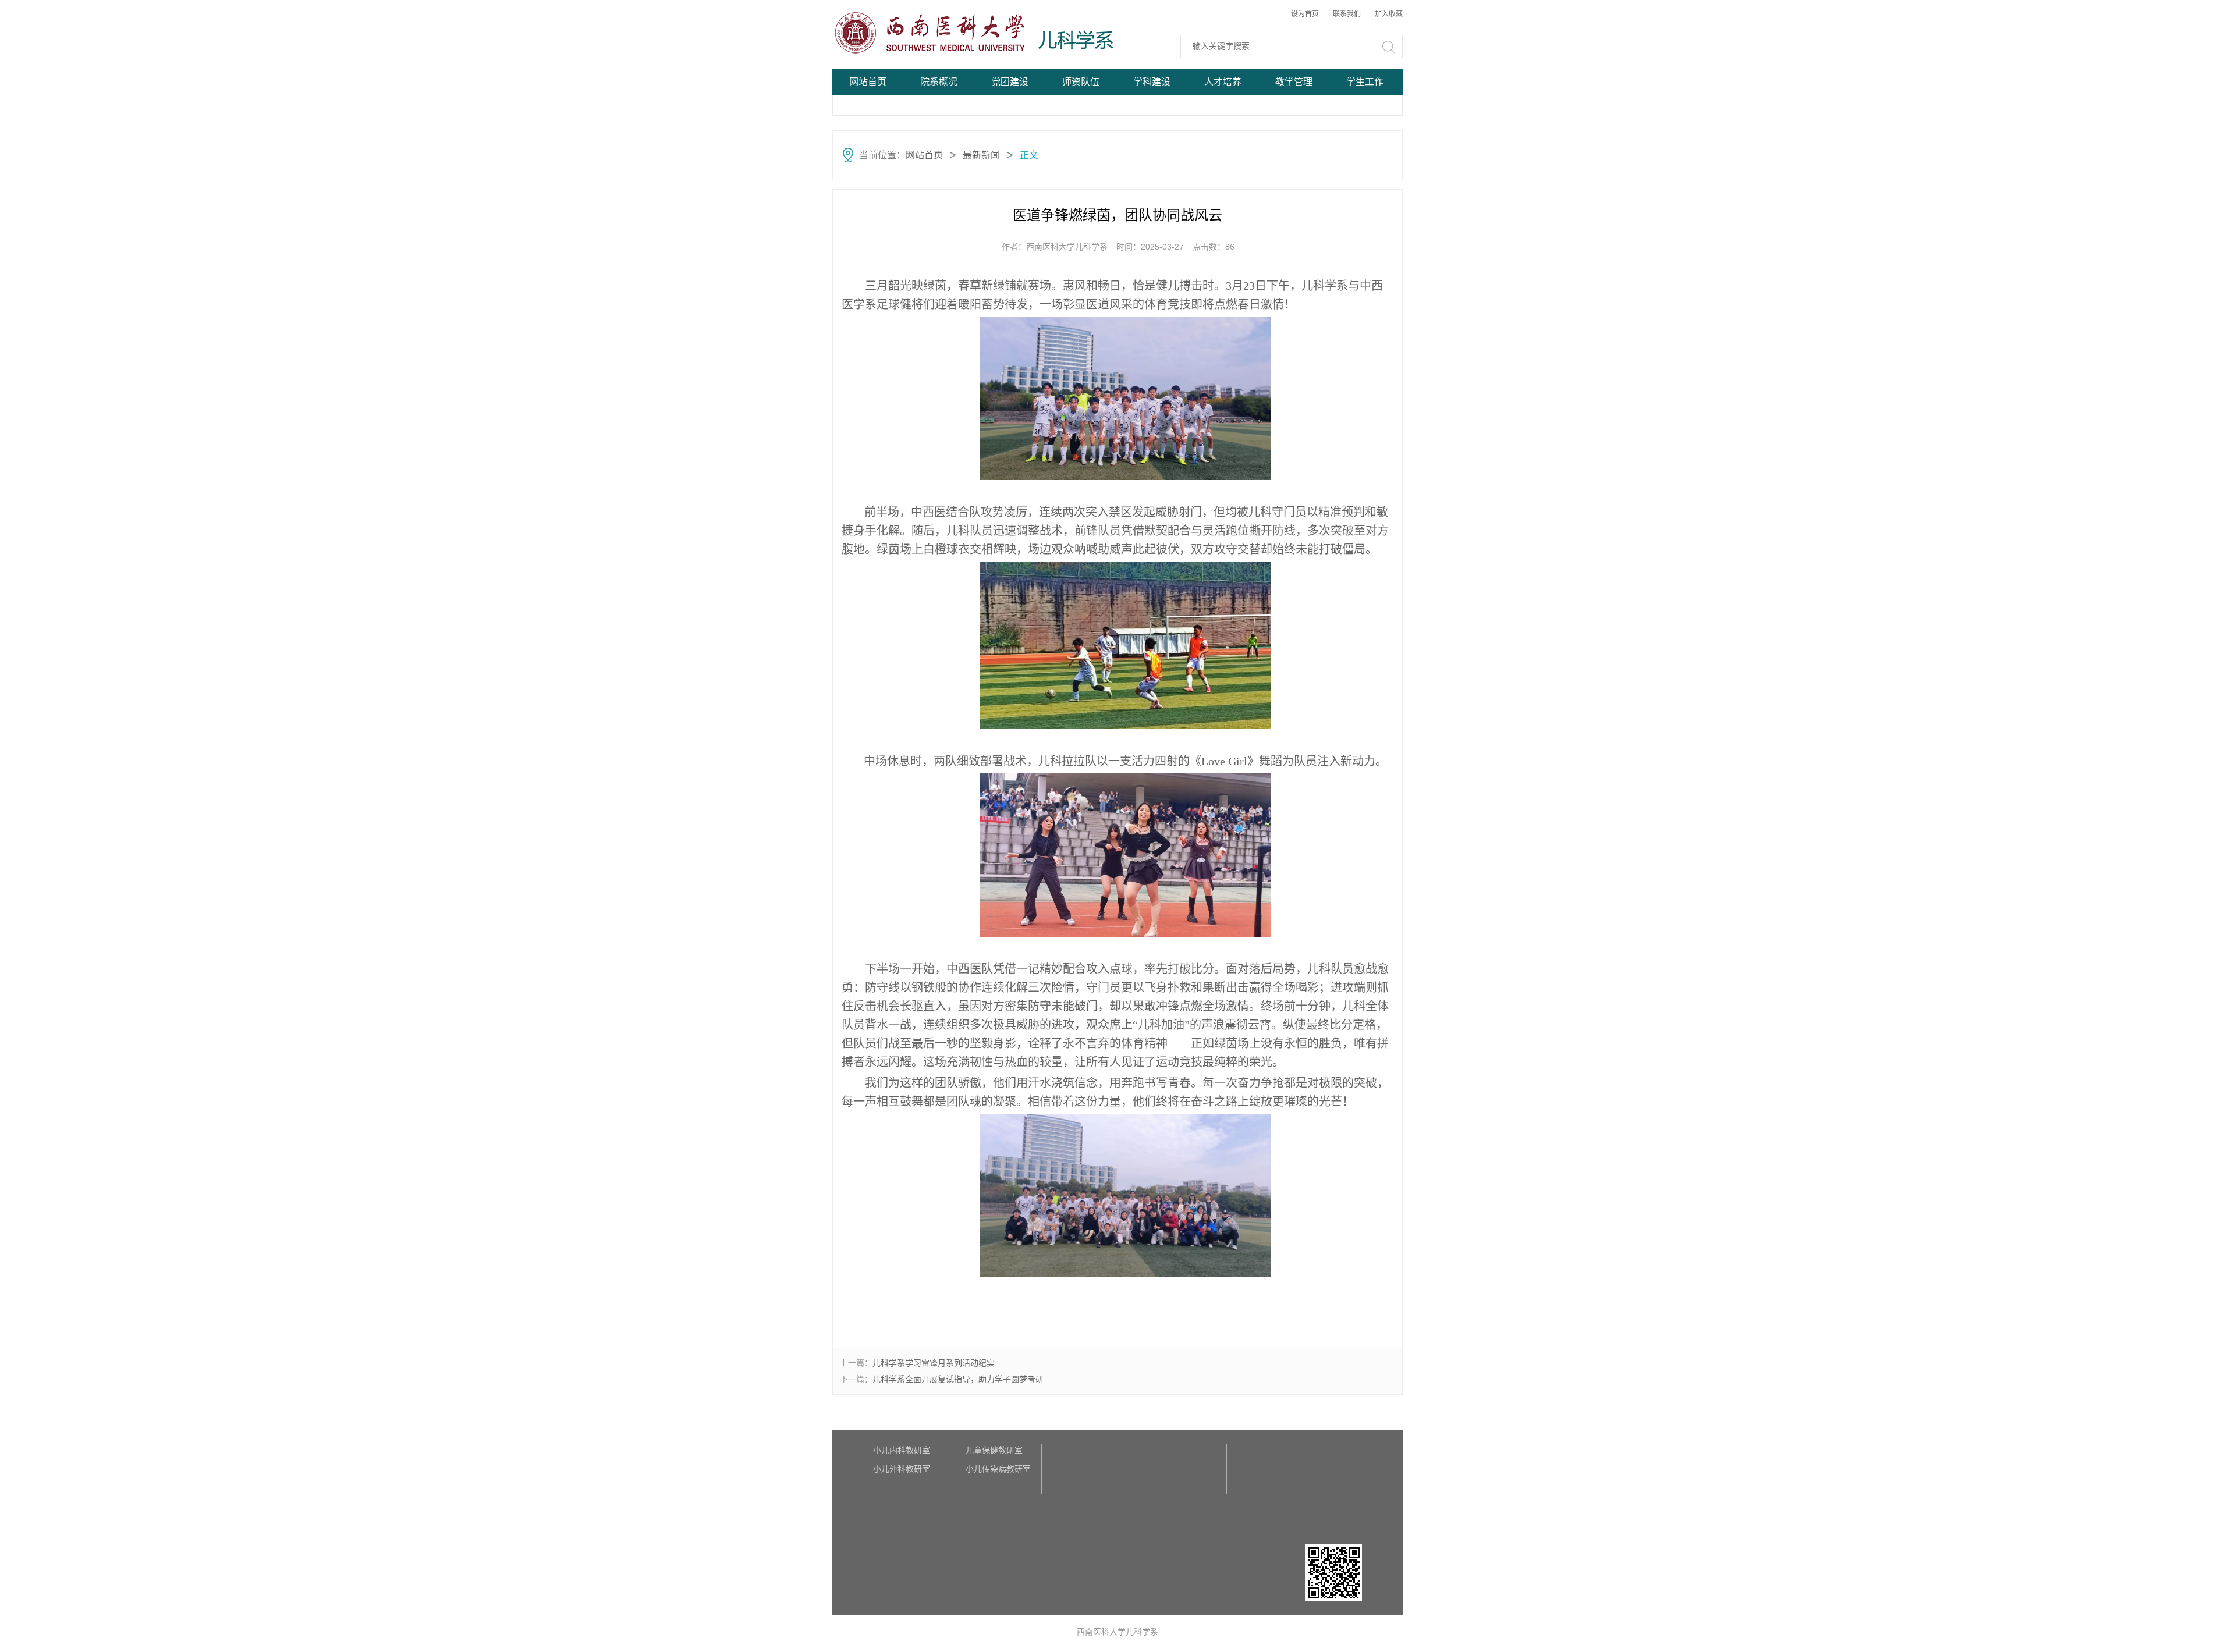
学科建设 (1152, 82)
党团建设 (1010, 82)
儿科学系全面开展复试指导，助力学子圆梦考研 (958, 1379)
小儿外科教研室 (902, 1469)
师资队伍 (1081, 82)
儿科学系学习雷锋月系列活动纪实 (934, 1363)
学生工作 (1365, 82)
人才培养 (1223, 82)
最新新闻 (981, 155)
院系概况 (939, 82)
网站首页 (868, 82)
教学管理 (1294, 82)
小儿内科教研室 (902, 1450)
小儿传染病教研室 (998, 1469)
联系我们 (1347, 14)
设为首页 (1305, 14)
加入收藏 (1389, 14)
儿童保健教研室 (994, 1450)
